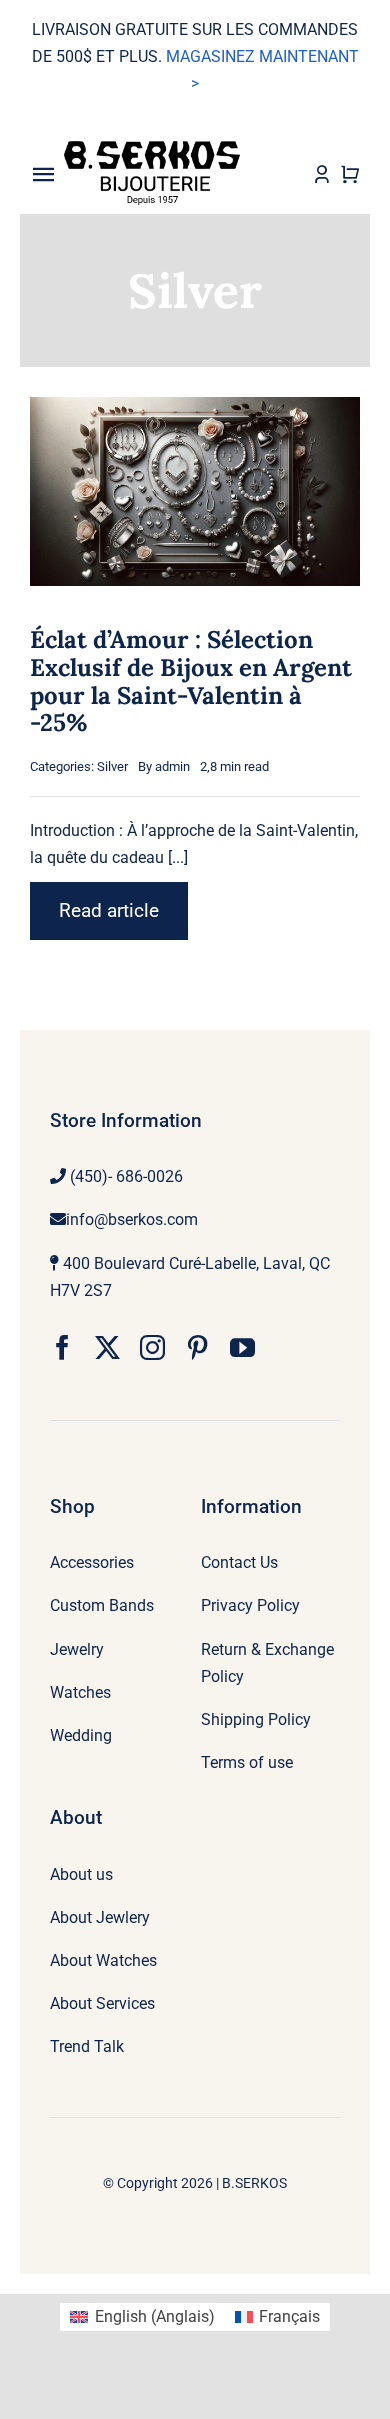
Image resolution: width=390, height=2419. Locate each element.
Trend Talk (87, 2046)
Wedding (81, 1735)
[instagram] (152, 1347)
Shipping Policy (256, 1719)
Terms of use (247, 1762)
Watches (80, 1692)
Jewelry (77, 1649)
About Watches (103, 1960)
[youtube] (242, 1347)
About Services (102, 2003)
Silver (112, 766)
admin (172, 766)
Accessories (92, 1562)
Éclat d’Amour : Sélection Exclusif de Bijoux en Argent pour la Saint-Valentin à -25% (191, 681)
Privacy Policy (250, 1605)
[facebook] (62, 1347)
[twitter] (107, 1347)
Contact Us (239, 1562)
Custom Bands (102, 1605)
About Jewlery (100, 1917)
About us (81, 1874)
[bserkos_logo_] (152, 148)
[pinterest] (197, 1347)
